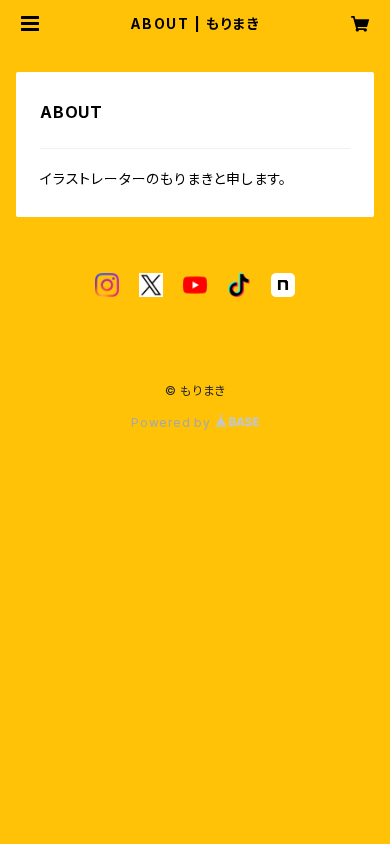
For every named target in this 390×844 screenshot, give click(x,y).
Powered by (173, 422)
